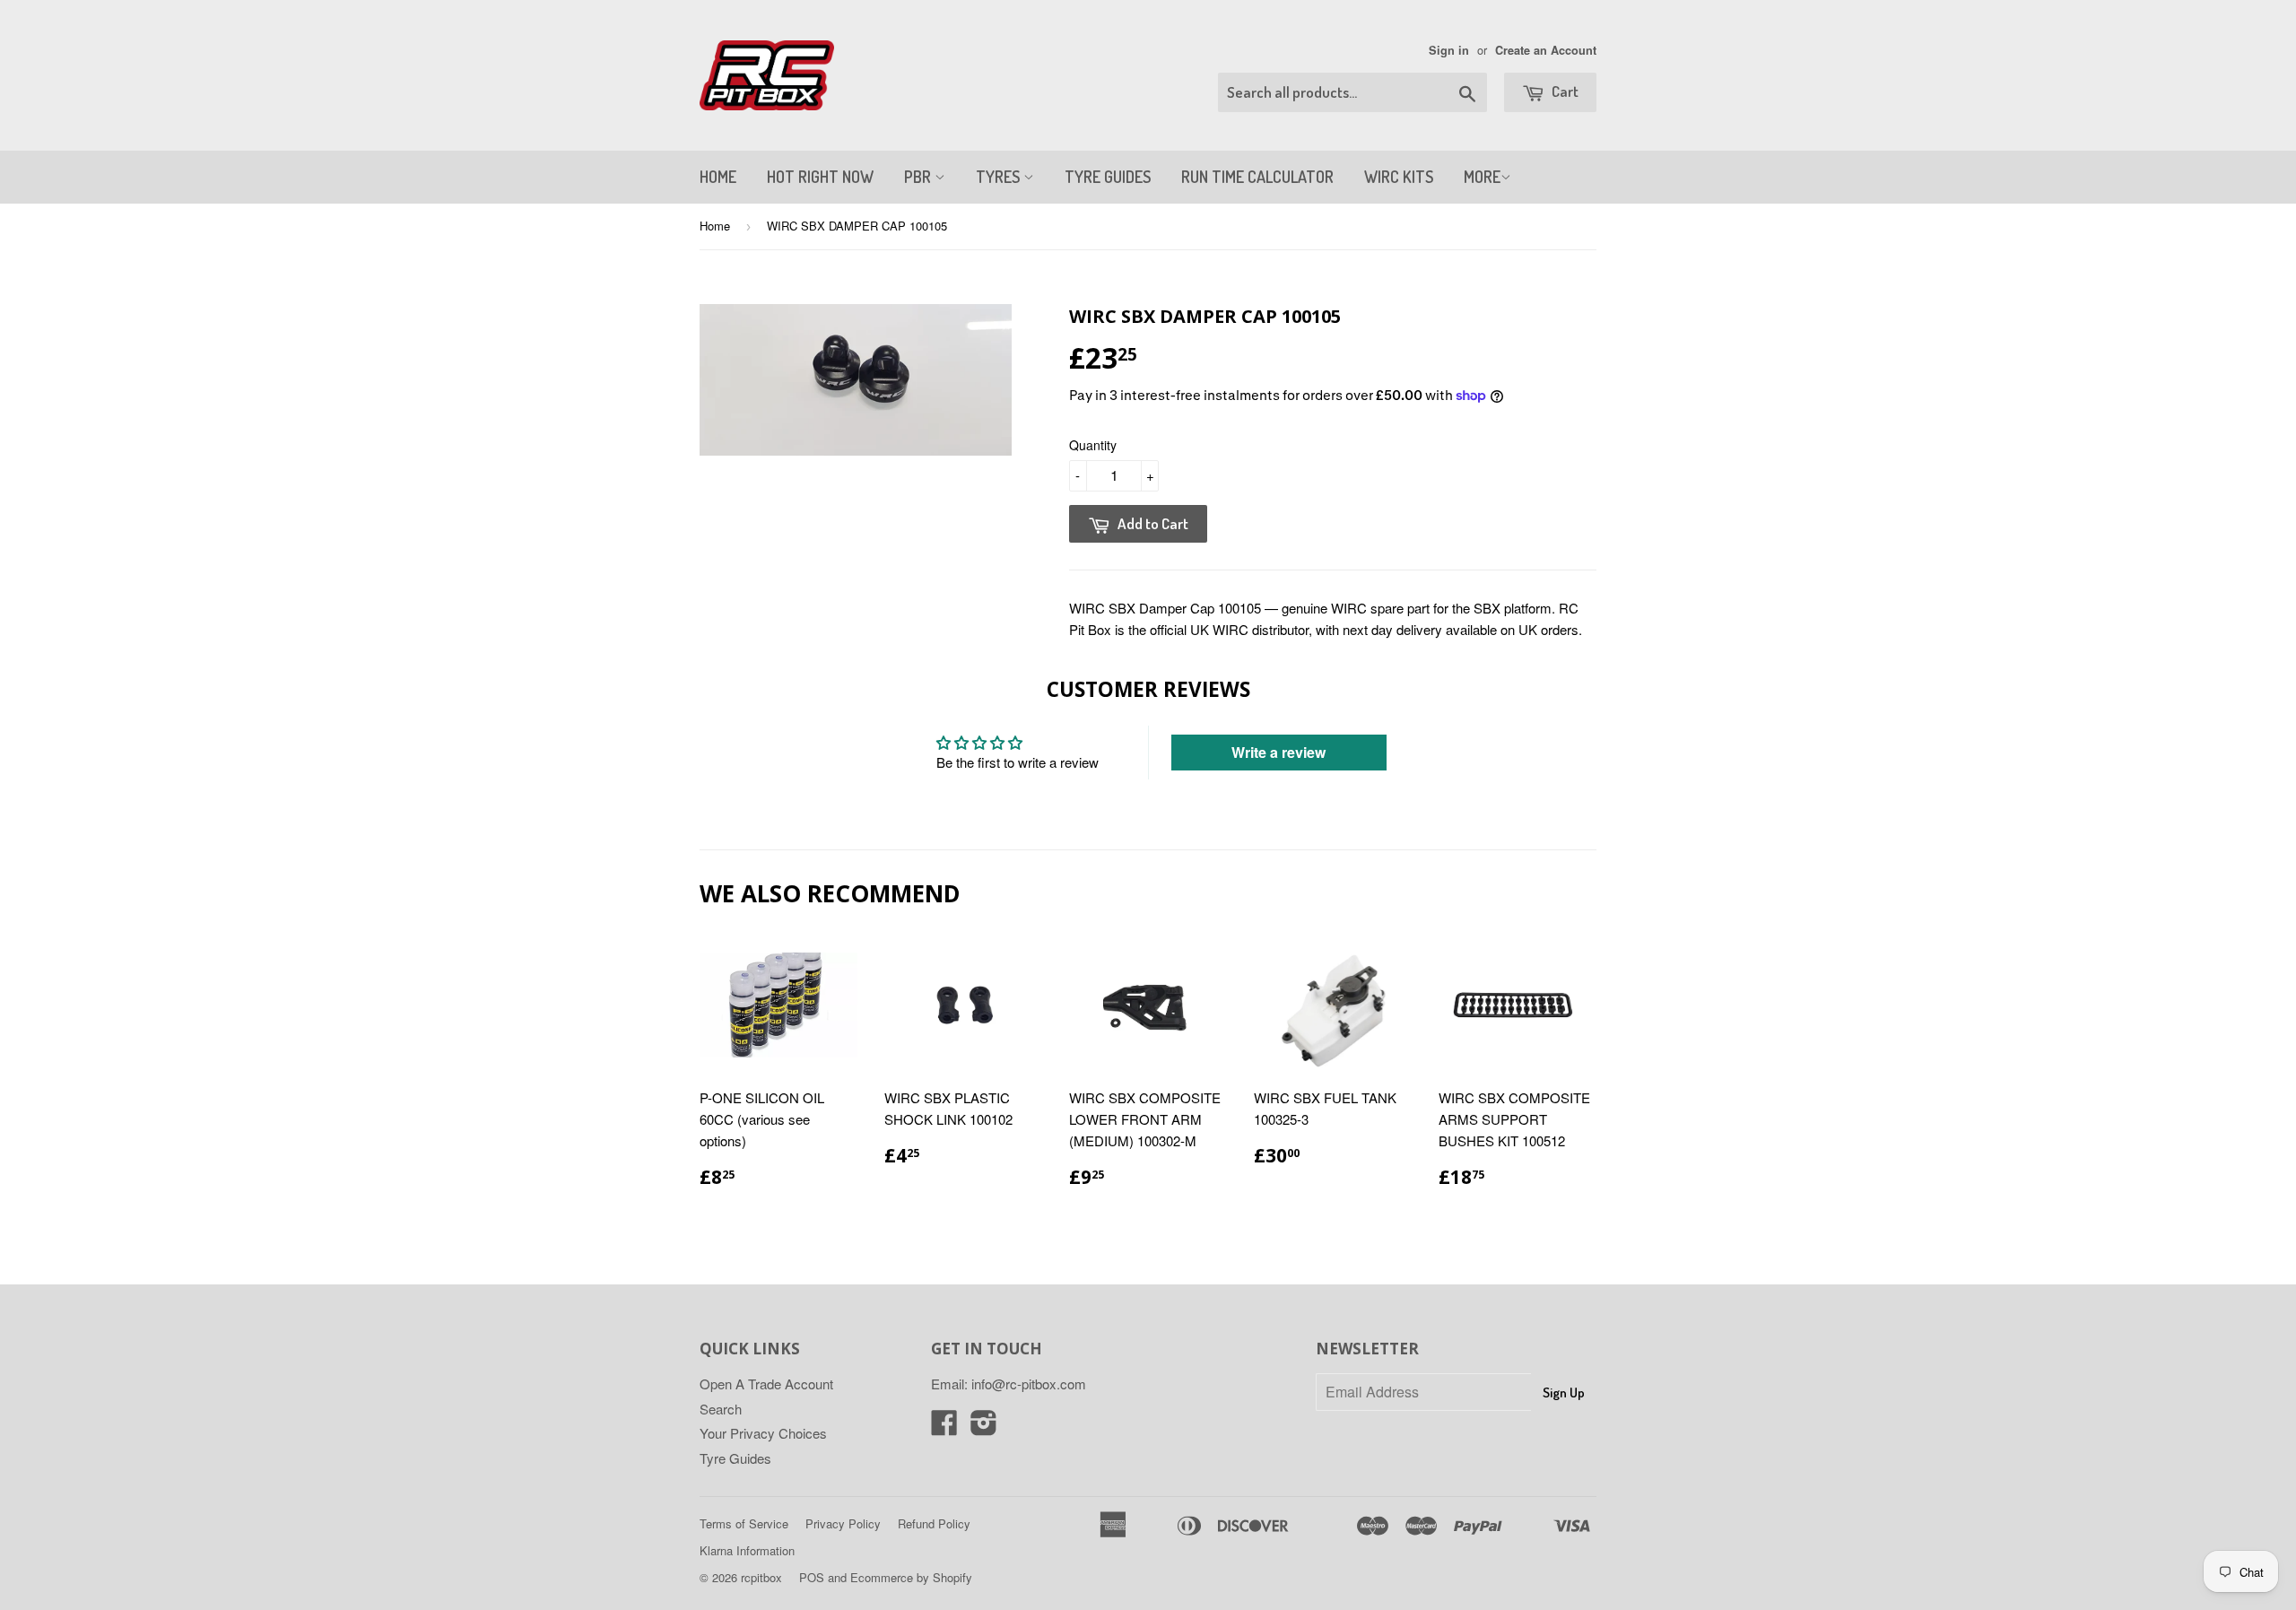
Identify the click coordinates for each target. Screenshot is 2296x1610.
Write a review (1278, 752)
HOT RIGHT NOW (820, 177)
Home (715, 226)
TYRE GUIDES (1108, 177)
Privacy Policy (843, 1523)
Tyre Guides (735, 1458)
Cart (1564, 91)
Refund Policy (934, 1523)
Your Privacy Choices (763, 1433)
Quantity (1093, 445)
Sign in (1449, 50)
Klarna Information (747, 1550)
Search (721, 1409)
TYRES (1000, 177)
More (1482, 177)
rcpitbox (761, 1577)
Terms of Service (744, 1523)
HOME (718, 177)
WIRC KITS (1399, 177)
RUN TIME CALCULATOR (1257, 177)
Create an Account (1546, 50)
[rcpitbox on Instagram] (984, 1427)
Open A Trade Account (766, 1384)
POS (812, 1577)
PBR (919, 177)
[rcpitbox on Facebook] (944, 1427)
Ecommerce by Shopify (911, 1577)
